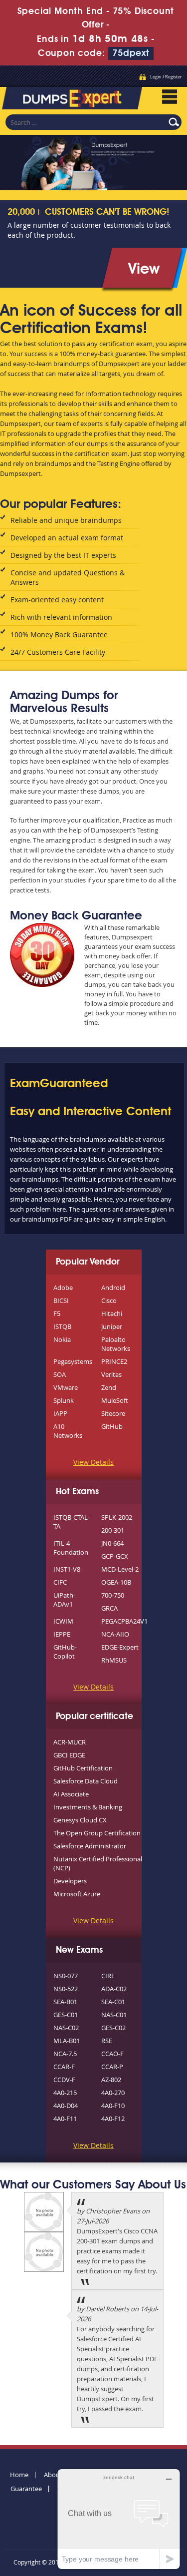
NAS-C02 (66, 2028)
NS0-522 (66, 1989)
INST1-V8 (67, 1569)
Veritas (111, 1374)
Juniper (112, 1326)
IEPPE (62, 1634)
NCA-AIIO (115, 1634)
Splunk (64, 1400)
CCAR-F (64, 2067)
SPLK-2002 (117, 1517)
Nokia (62, 1339)
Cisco (109, 1300)
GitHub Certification (83, 1768)
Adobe (63, 1288)
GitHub (112, 1426)
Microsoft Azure (77, 1894)
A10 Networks (68, 1431)
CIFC (60, 1582)
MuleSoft (115, 1400)
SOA (60, 1374)
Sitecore (113, 1413)
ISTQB (62, 1326)
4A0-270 (113, 2093)
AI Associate (71, 1794)
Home (19, 2475)
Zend (109, 1387)
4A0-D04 (66, 2106)
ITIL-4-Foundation (71, 1548)
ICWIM (63, 1621)
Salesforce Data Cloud (86, 1781)
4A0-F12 (113, 2119)
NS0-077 (66, 1976)
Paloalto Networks (116, 1344)
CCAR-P (112, 2067)
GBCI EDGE (69, 1755)
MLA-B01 (67, 2041)
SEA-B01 (65, 2002)
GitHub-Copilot (65, 1652)
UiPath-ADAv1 (64, 1600)
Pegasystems (73, 1361)
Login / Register (166, 77)
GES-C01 (66, 2015)
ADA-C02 (114, 1989)
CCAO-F (112, 2054)
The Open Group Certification (97, 1833)
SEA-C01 (113, 2002)
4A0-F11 (65, 2119)
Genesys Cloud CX (80, 1820)
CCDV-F (64, 2080)
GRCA (109, 1608)
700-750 (113, 1595)
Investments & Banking (88, 1807)
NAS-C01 (114, 2015)
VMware (66, 1387)
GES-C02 (113, 2028)
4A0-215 (65, 2093)
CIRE (108, 1976)
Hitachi (112, 1313)
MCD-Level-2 (120, 1569)
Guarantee (26, 2489)
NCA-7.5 (65, 2054)
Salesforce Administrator (90, 1846)
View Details (93, 1462)
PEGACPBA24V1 (124, 1621)
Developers (70, 1881)
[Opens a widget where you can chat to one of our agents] (119, 2519)
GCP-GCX (115, 1556)
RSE (107, 2041)
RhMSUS (114, 1660)
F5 (57, 1313)
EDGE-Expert (120, 1647)
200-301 (113, 1530)
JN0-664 (112, 1543)
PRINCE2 (114, 1361)
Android (113, 1288)
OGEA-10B (116, 1582)
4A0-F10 (113, 2106)
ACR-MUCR (70, 1742)
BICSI (61, 1300)
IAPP (60, 1413)
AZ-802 (111, 2080)
